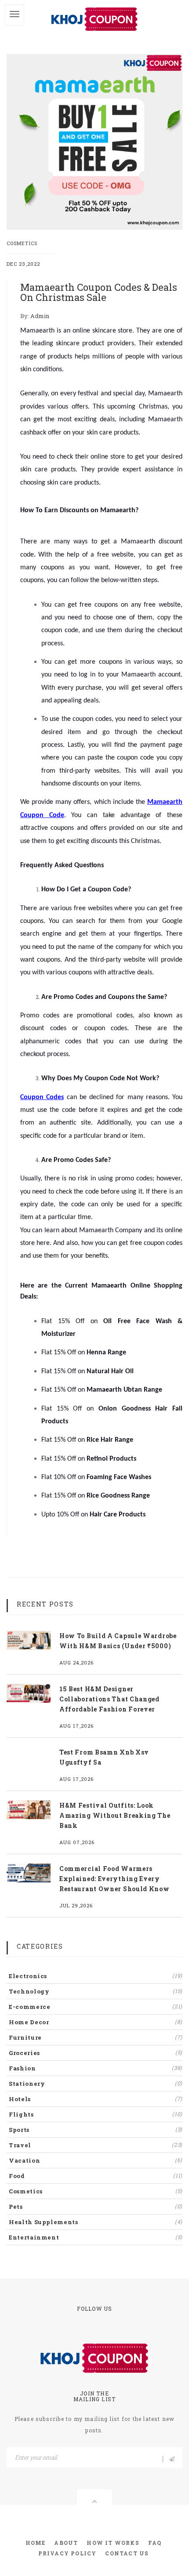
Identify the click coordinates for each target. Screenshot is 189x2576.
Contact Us (127, 2553)
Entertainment (96, 2237)
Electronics (96, 1976)
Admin (40, 316)
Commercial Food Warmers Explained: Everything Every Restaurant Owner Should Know (114, 1879)
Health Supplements (96, 2222)
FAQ (155, 2543)
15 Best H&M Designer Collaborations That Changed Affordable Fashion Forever (109, 1699)
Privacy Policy (67, 2553)
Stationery (96, 2084)
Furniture (96, 2037)
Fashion (96, 2068)
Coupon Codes (42, 1097)
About (66, 2543)
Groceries (96, 2053)
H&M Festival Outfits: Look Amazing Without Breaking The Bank (115, 1815)
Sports (96, 2130)
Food (96, 2176)
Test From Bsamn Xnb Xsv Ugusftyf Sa (104, 1757)
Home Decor (96, 2022)
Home (36, 2543)
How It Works (113, 2543)
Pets (96, 2207)
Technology (96, 1991)
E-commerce (96, 2007)
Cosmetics (22, 243)
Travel (96, 2145)
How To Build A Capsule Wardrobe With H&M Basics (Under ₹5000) (118, 1641)
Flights (96, 2114)
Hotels (96, 2099)
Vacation (96, 2160)
